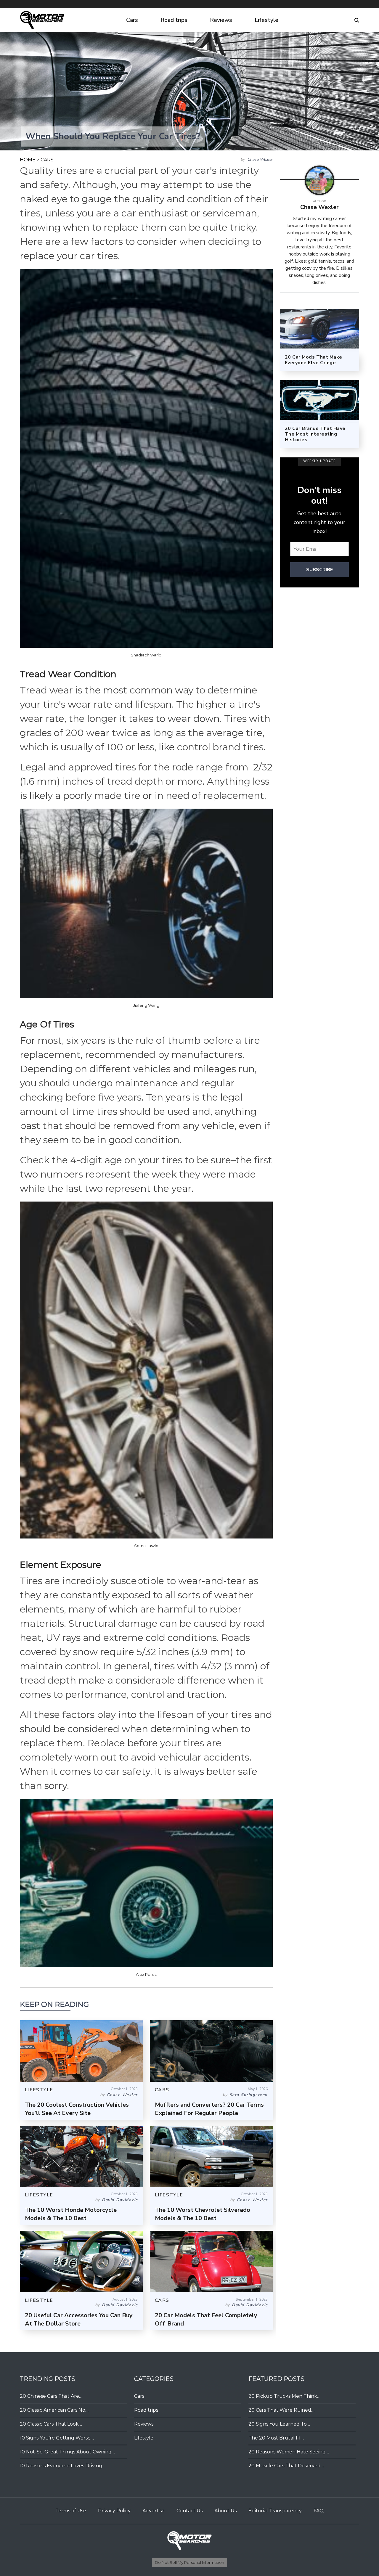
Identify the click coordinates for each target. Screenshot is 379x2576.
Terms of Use (71, 2511)
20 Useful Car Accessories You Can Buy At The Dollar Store (79, 2319)
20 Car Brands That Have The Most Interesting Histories (315, 434)
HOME (28, 160)
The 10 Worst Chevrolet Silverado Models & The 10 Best (203, 2214)
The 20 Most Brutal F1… (276, 2438)
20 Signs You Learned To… (279, 2424)
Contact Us (189, 2511)
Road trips (174, 20)
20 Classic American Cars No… (54, 2410)
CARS (47, 160)
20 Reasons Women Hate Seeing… (289, 2452)
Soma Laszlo (146, 1546)
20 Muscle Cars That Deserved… (286, 2466)
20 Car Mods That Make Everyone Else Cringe (314, 360)
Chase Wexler (260, 159)
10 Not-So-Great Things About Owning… (67, 2452)
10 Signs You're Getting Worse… (57, 2438)
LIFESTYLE (39, 2090)
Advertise (154, 2511)
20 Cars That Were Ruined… (281, 2410)
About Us (225, 2511)
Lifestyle (266, 20)
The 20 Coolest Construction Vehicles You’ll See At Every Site (77, 2109)
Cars (132, 20)
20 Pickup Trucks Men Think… (284, 2396)
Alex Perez (146, 1974)
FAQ (319, 2511)
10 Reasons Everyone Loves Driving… (63, 2466)
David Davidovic (120, 2200)
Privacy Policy (114, 2511)
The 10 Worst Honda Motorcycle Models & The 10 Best (71, 2214)
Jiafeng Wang (146, 1005)
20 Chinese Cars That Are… (51, 2396)
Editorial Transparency (275, 2511)
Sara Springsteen (249, 2095)
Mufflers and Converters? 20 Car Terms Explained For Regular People (209, 2109)
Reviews (221, 20)
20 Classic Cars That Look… (51, 2424)
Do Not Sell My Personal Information (189, 2562)
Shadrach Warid (146, 655)
